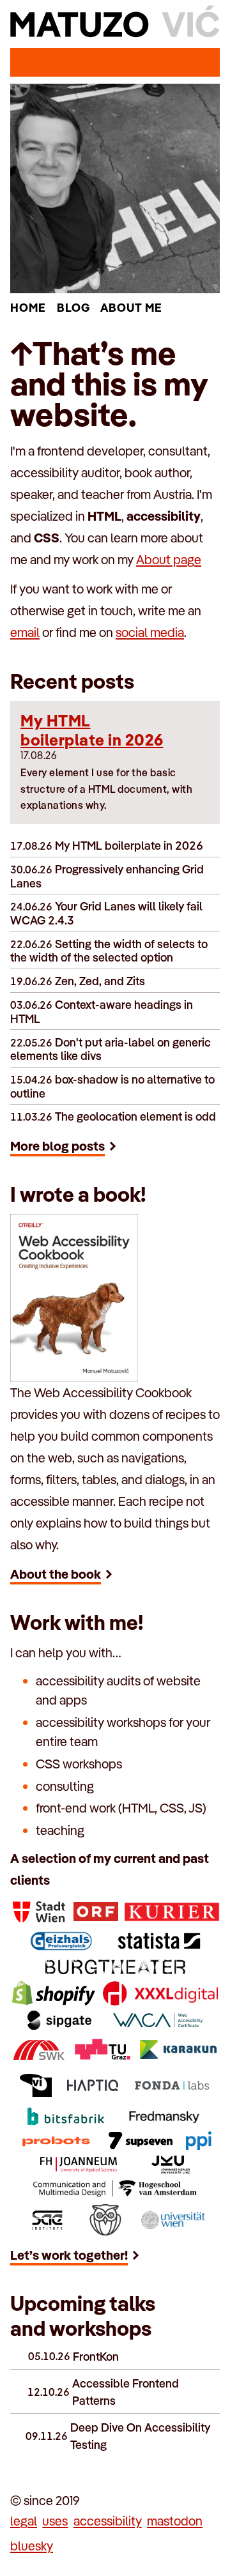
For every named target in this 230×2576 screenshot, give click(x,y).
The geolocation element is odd (113, 1117)
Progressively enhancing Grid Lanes (107, 876)
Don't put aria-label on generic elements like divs (111, 1049)
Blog (73, 308)
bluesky (32, 2546)
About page (169, 559)
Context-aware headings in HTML (102, 1012)
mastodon (175, 2521)
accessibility (108, 2521)
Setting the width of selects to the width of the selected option (109, 951)
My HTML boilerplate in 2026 (92, 730)
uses (55, 2521)
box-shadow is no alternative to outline (112, 1086)
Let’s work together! (69, 2255)
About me (131, 308)
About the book (56, 1574)
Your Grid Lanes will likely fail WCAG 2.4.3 (106, 913)
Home (28, 308)
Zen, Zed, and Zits (78, 981)
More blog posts (57, 1146)
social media (150, 632)
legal (24, 2521)
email (25, 632)
